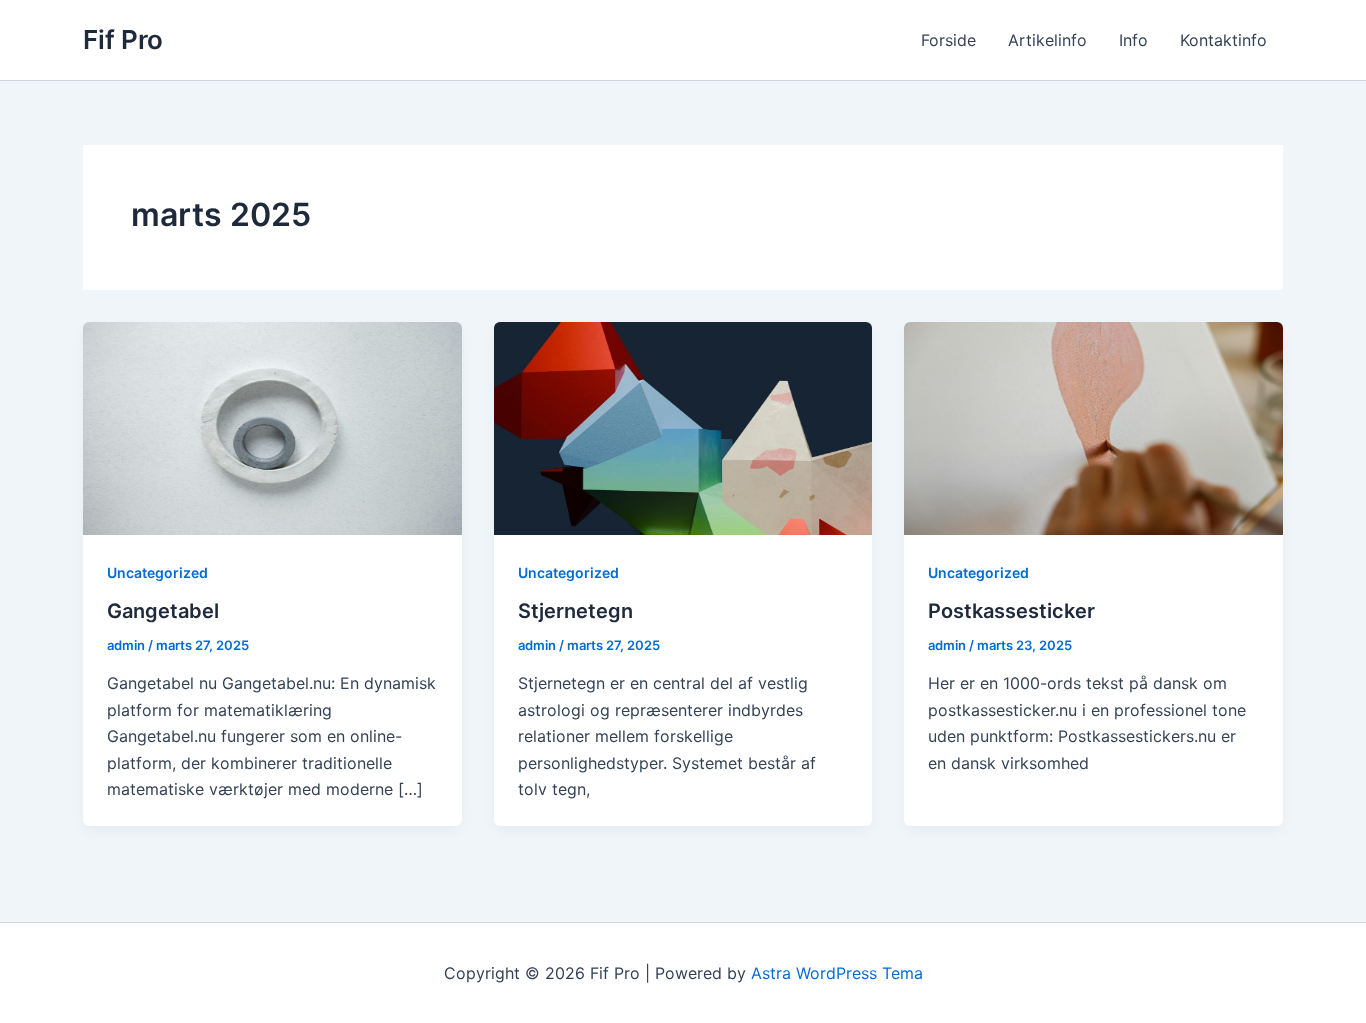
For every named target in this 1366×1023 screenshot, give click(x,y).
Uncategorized (157, 572)
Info (1133, 40)
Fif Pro (123, 39)
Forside (948, 40)
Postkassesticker (1011, 611)
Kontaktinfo (1223, 40)
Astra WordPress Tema (837, 973)
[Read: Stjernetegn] (683, 427)
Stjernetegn (575, 611)
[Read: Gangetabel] (272, 427)
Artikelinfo (1047, 40)
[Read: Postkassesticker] (1093, 427)
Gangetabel (163, 611)
